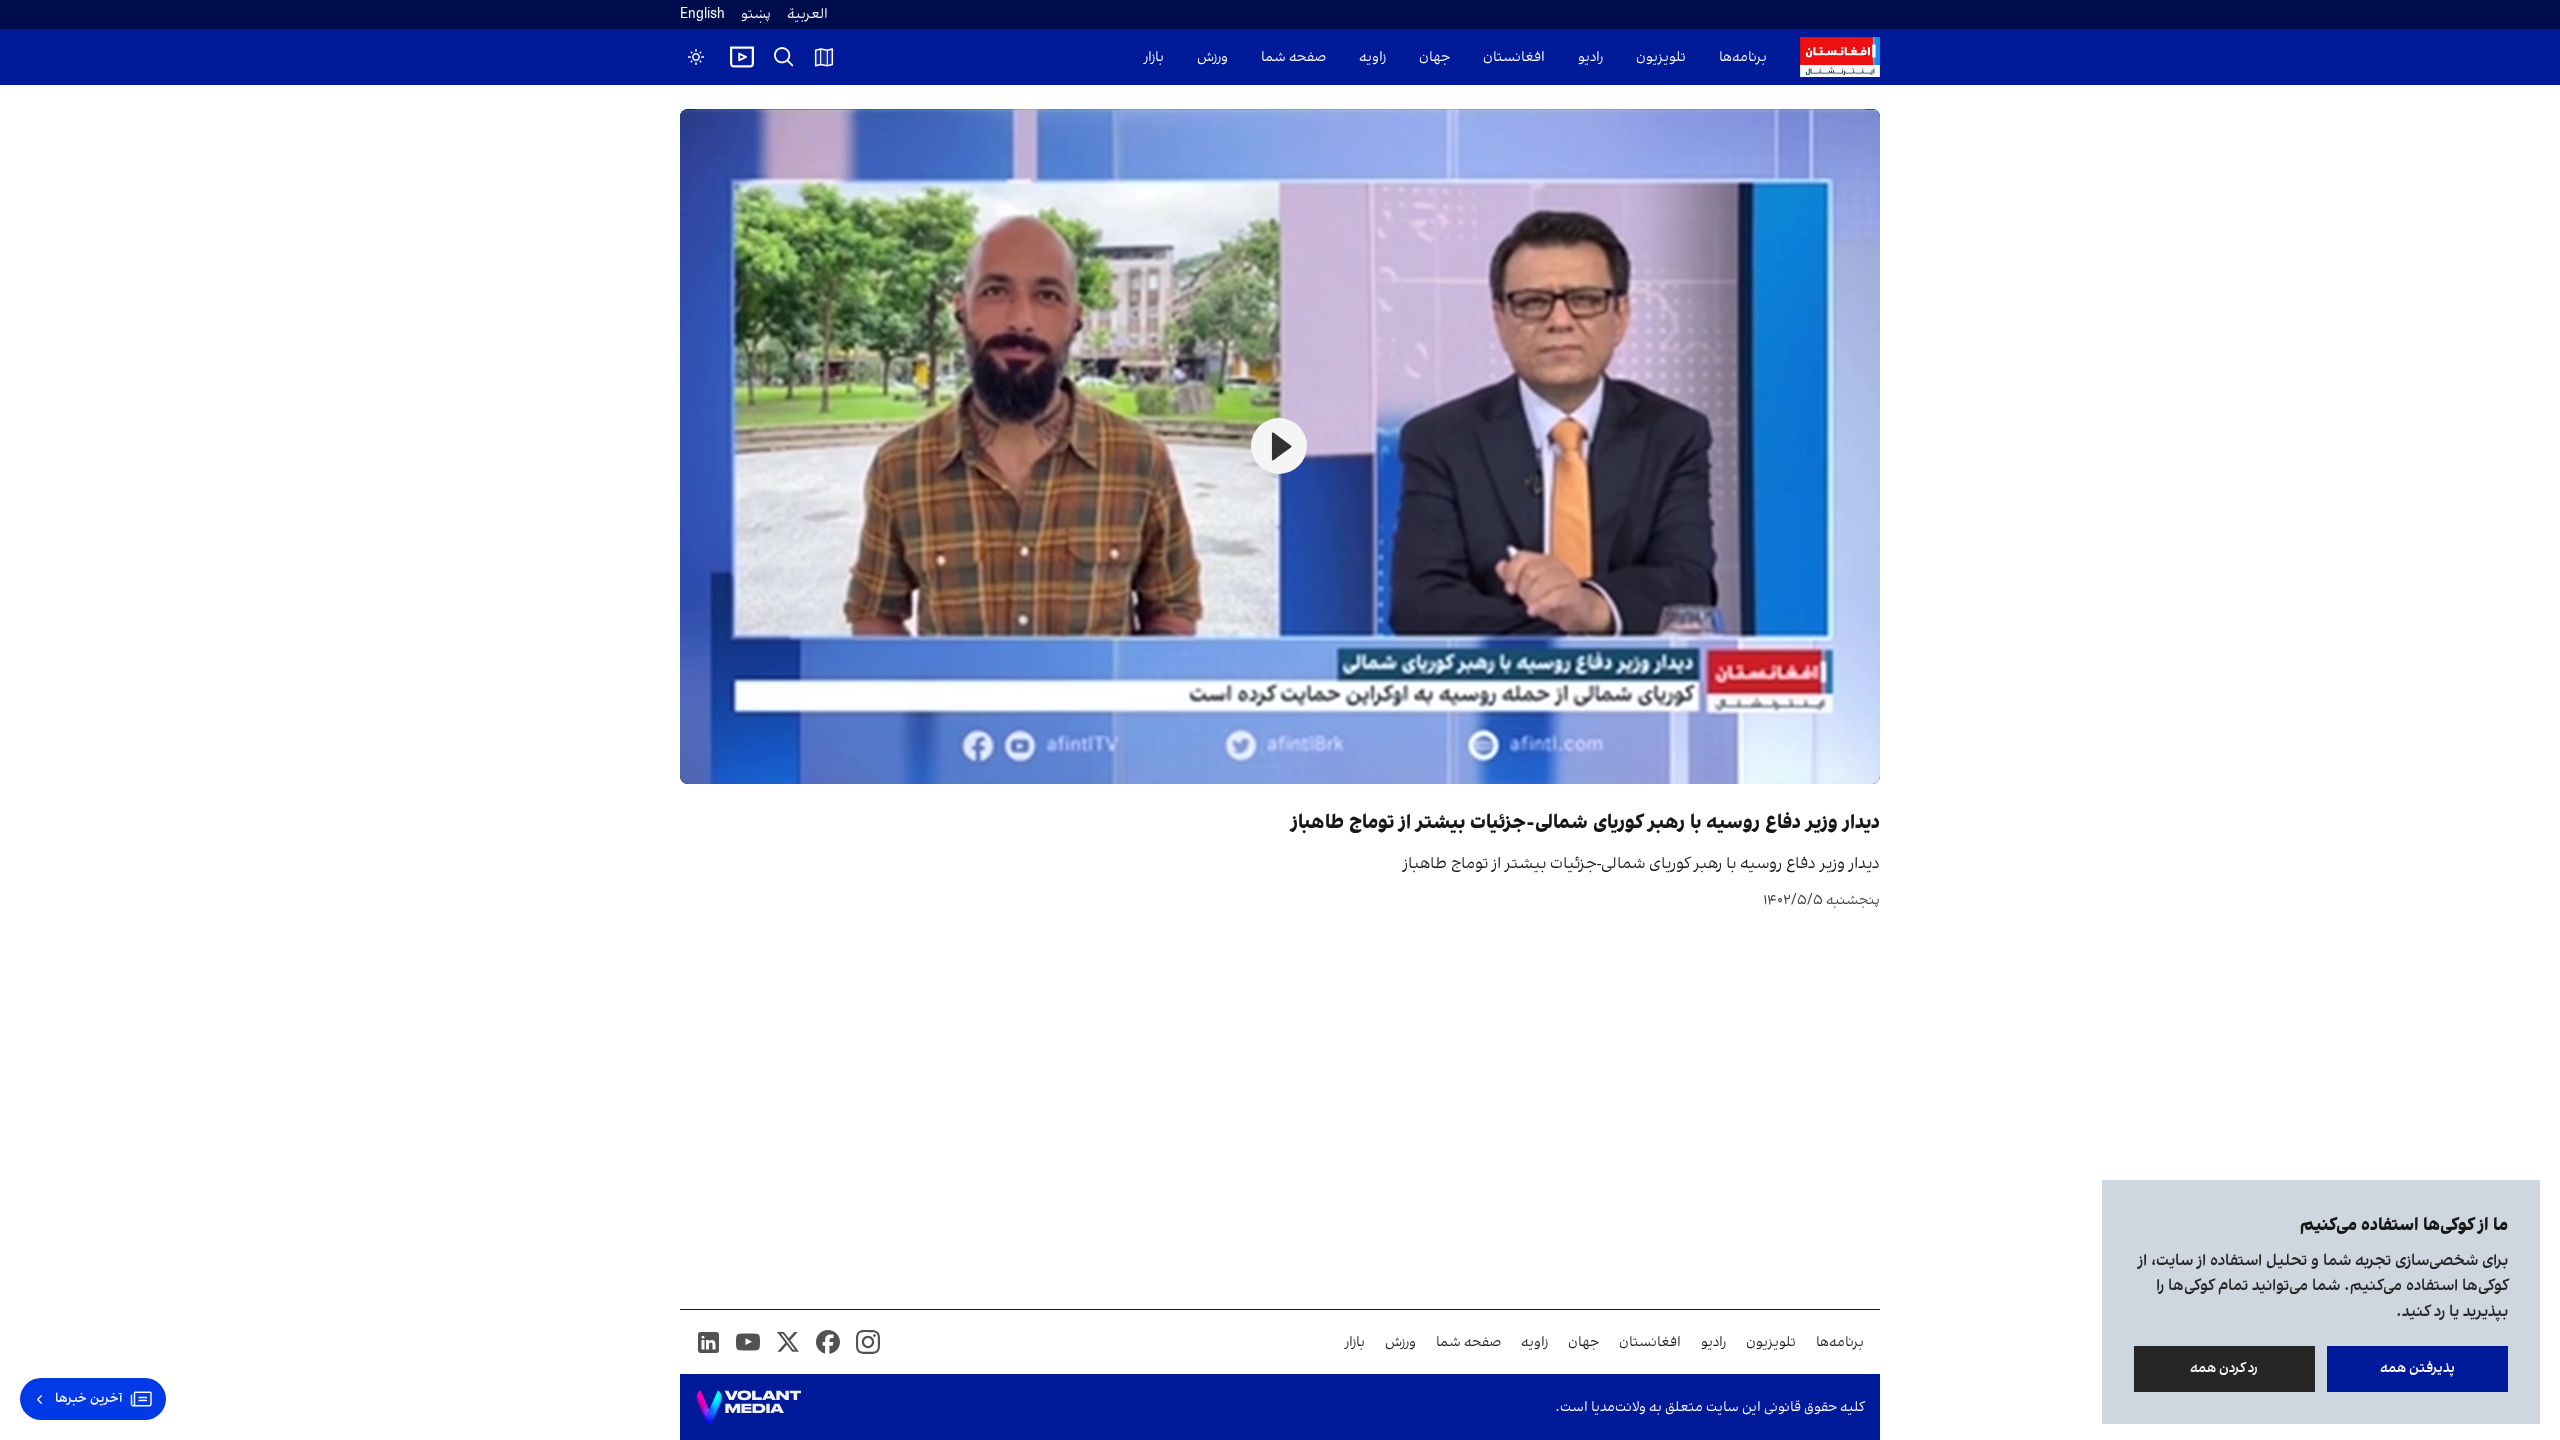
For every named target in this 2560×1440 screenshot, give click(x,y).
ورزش (1212, 57)
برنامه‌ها (1743, 57)
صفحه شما (1293, 57)
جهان (1434, 57)
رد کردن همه (2225, 1368)
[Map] (824, 57)
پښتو (756, 14)
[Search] (784, 57)
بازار (1154, 57)
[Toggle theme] (696, 57)
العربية (807, 14)
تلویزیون (1661, 57)
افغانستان (1514, 57)
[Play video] (742, 57)
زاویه (1372, 57)
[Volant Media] (748, 1407)
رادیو (1590, 57)
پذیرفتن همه (2417, 1368)
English (702, 14)
